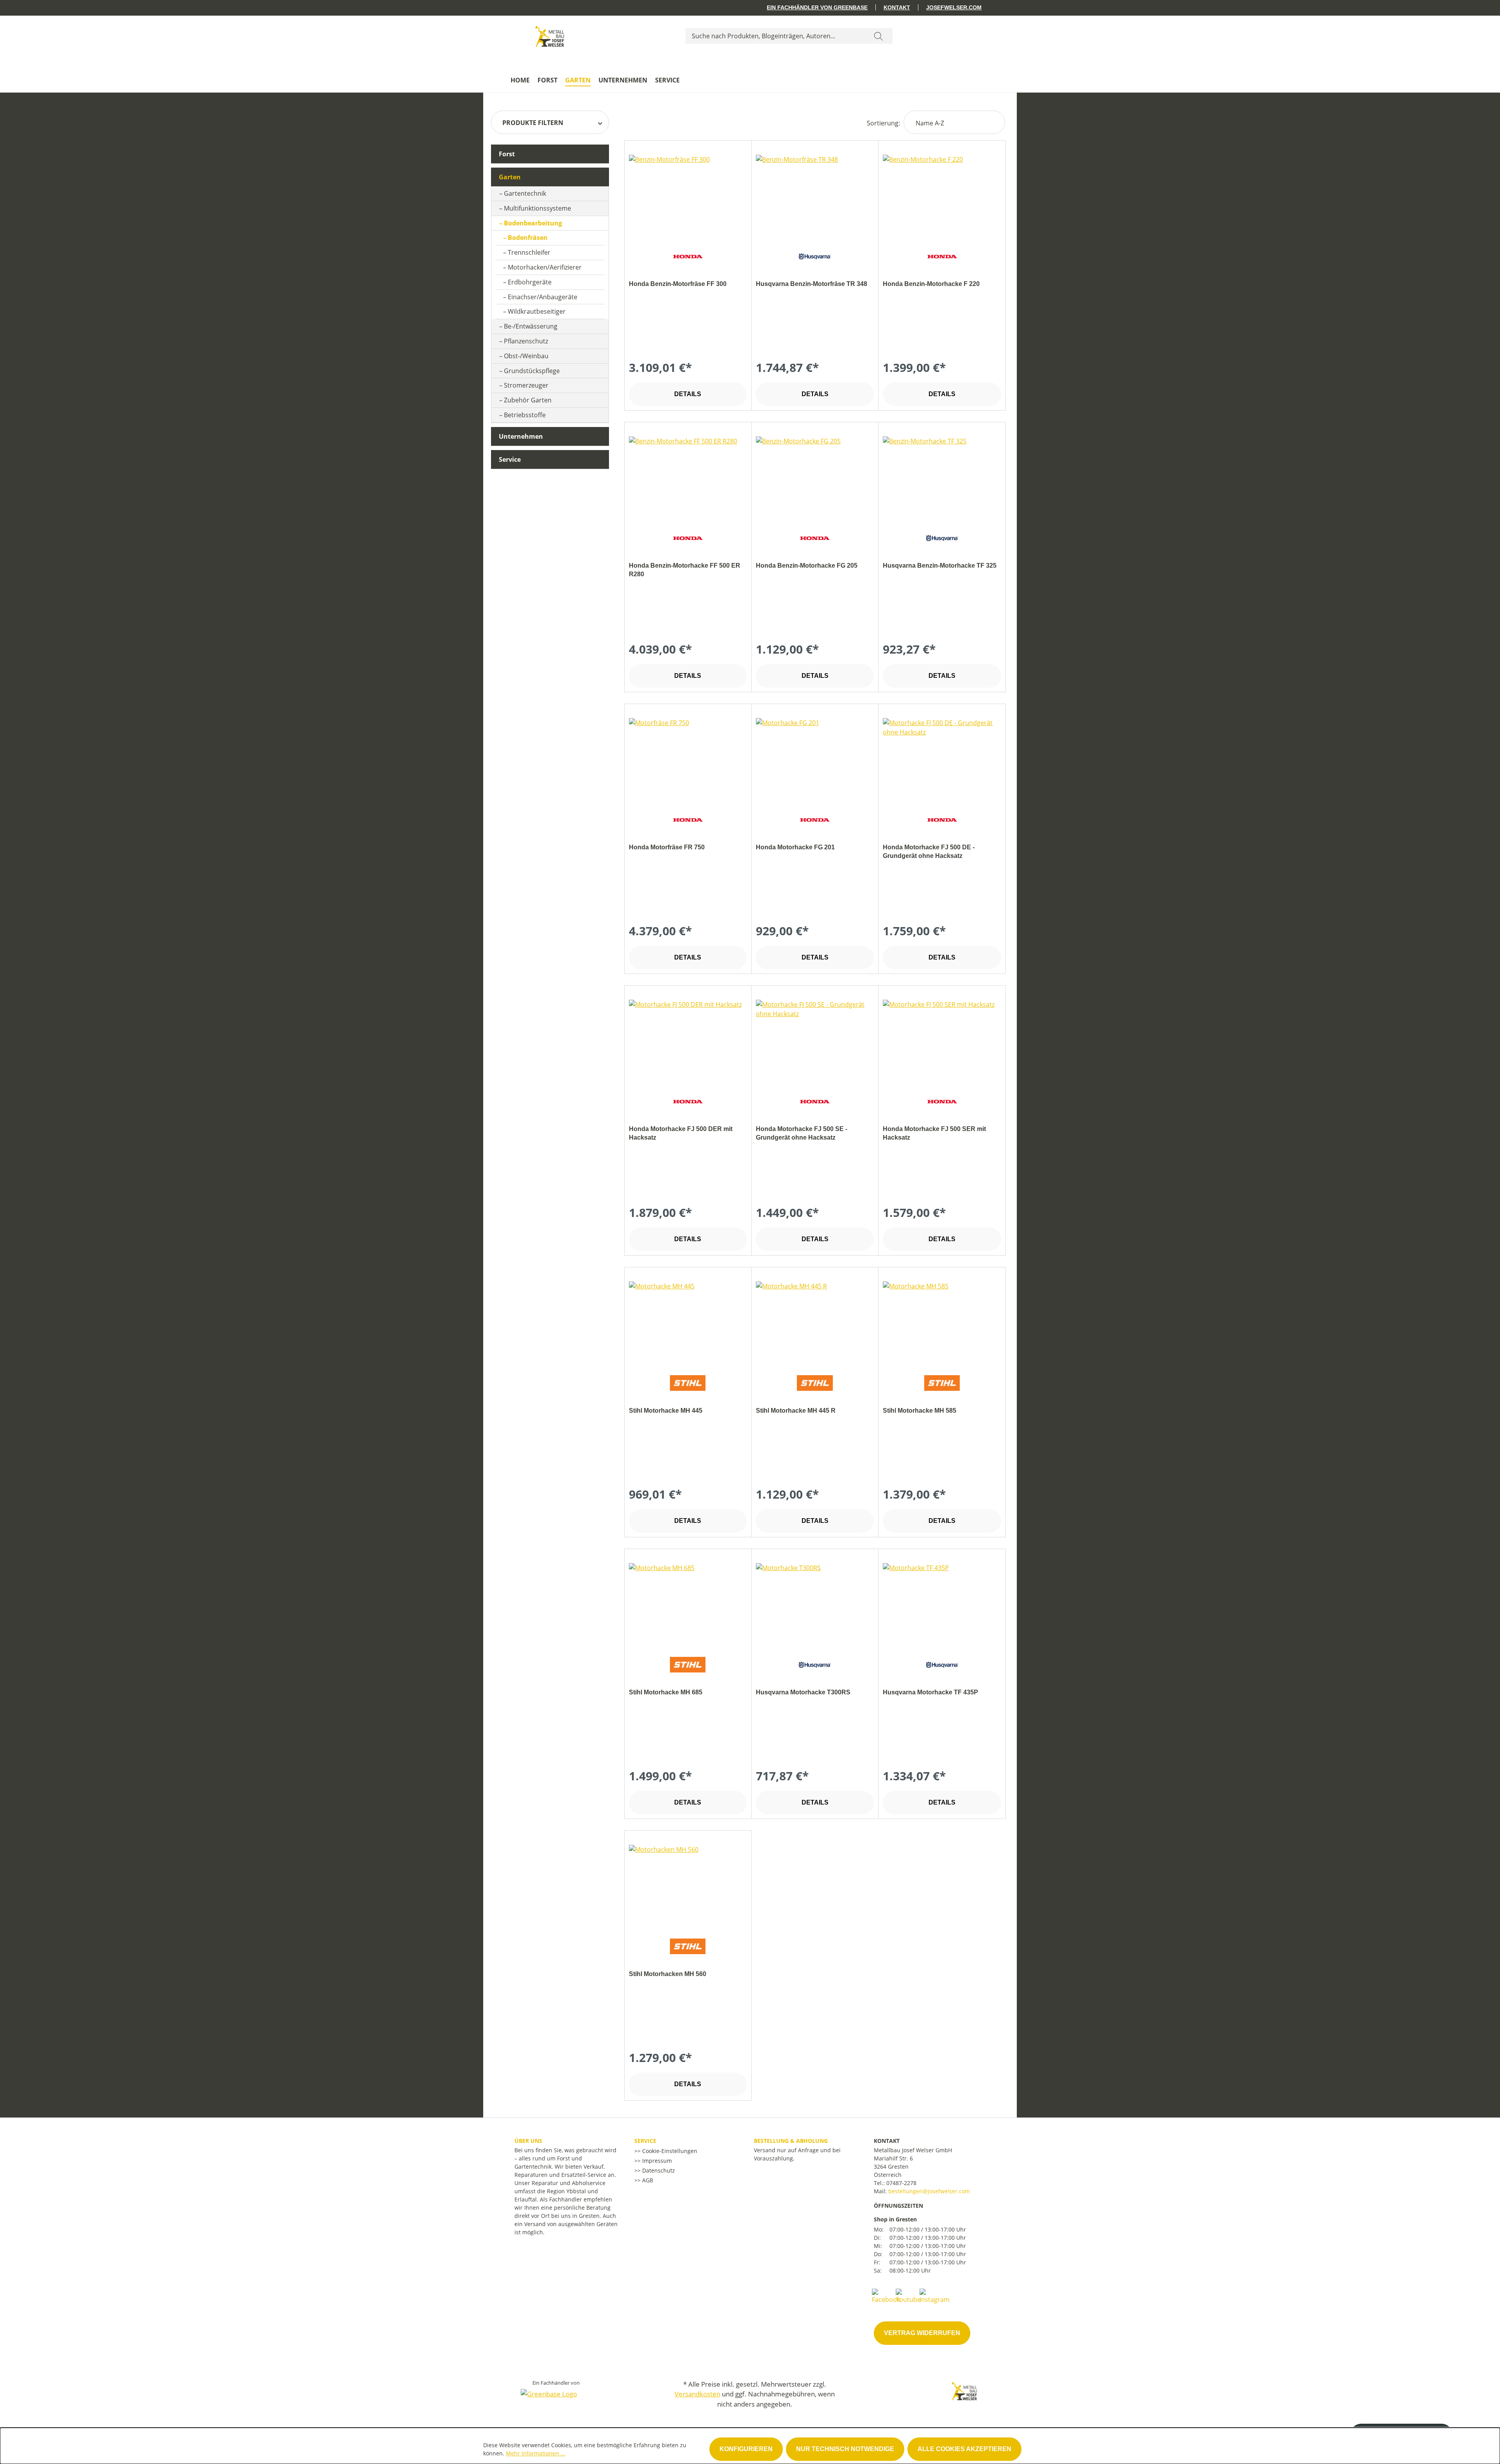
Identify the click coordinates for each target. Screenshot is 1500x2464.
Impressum (656, 2161)
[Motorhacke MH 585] (942, 1320)
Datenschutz (658, 2170)
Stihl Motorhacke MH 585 (920, 1411)
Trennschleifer (529, 252)
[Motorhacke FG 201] (815, 757)
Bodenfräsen (528, 238)
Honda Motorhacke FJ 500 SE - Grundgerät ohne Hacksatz (802, 1133)
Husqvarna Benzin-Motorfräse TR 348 (812, 284)
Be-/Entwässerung (531, 326)
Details (688, 394)
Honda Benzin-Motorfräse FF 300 (678, 284)
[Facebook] (886, 2296)
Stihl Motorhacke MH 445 (666, 1411)
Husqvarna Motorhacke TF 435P (930, 1692)
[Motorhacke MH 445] (688, 1320)
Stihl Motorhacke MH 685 (666, 1692)
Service (510, 459)
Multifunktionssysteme (537, 208)
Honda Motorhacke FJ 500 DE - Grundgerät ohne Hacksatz (929, 851)
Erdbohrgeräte (530, 282)
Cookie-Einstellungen (669, 2151)
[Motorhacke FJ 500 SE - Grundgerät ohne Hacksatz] (815, 1039)
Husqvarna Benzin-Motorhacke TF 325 (940, 566)
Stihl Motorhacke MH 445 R (796, 1411)
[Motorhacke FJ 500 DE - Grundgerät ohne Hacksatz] (942, 757)
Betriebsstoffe (525, 415)
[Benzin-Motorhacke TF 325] (942, 475)
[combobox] (775, 36)
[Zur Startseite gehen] (550, 34)
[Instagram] (935, 2296)
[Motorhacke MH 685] (688, 1602)
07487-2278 (901, 2183)
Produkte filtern (533, 123)
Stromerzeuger (526, 385)
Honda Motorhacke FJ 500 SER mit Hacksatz (934, 1133)
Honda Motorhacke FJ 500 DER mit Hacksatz (681, 1133)
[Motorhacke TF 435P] (942, 1602)
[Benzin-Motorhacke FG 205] (815, 475)
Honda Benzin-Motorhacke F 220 (931, 284)
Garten (510, 177)
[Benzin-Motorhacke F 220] (942, 194)
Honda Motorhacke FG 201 (795, 847)
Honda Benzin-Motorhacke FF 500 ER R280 (685, 570)
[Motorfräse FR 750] (688, 757)
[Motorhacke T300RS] (815, 1602)
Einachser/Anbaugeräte (543, 297)
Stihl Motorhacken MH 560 (668, 1974)
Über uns (528, 2141)
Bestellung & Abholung (791, 2141)
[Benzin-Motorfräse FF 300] (688, 194)
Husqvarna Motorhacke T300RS (803, 1692)
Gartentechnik (525, 193)
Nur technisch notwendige (845, 2449)
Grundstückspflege (532, 371)
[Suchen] (879, 36)
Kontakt (897, 7)
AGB (647, 2180)
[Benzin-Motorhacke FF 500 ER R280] (688, 475)
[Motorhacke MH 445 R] (815, 1320)
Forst (507, 154)
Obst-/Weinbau (526, 356)
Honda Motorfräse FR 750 (667, 847)
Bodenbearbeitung (533, 223)
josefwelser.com (954, 7)
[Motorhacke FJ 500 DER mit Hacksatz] (688, 1039)
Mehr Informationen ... (536, 2453)
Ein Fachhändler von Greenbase (817, 7)
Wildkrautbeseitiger (537, 311)
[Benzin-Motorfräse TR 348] (815, 194)
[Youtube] (908, 2296)
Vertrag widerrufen (922, 2333)
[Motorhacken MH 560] (688, 1884)
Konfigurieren (746, 2449)
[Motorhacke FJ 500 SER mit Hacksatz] (942, 1039)
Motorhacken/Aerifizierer (545, 267)
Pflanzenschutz (526, 341)
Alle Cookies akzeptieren (964, 2449)
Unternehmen (521, 436)
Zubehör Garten (528, 400)
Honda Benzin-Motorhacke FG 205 (807, 566)
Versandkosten (697, 2394)
